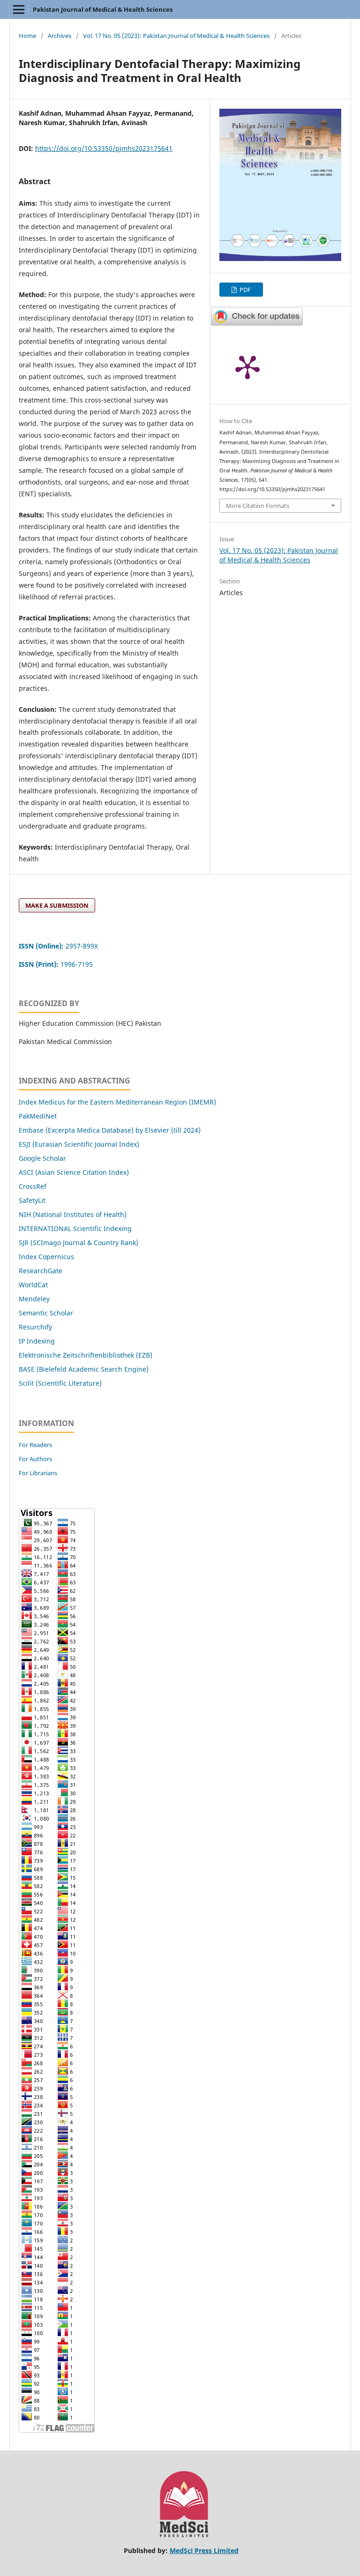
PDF (244, 290)
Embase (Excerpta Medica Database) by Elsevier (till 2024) (110, 1130)
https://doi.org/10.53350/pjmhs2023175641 (104, 148)
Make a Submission (57, 905)
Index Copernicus (46, 1257)
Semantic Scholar (46, 1313)
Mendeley (34, 1299)
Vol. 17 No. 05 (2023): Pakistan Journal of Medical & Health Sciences (176, 36)
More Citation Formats (258, 506)
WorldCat (33, 1285)
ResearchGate (41, 1271)
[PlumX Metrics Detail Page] (247, 366)
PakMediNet (38, 1116)
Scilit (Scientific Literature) (60, 1383)
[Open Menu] (19, 9)
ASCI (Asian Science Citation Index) (74, 1172)
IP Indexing (38, 1341)
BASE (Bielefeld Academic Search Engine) (84, 1369)
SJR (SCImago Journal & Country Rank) (79, 1243)
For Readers (35, 1445)
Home (27, 36)
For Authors (35, 1459)
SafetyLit (32, 1200)
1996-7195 (57, 964)
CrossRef (33, 1186)
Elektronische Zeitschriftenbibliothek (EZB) (86, 1355)
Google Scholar (42, 1158)
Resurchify (36, 1327)
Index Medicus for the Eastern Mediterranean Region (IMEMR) (117, 1102)
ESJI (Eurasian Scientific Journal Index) (79, 1144)
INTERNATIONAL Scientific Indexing (75, 1228)
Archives (60, 36)
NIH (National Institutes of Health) (73, 1214)
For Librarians (38, 1473)
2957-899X (58, 946)
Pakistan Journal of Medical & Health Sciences (103, 9)
